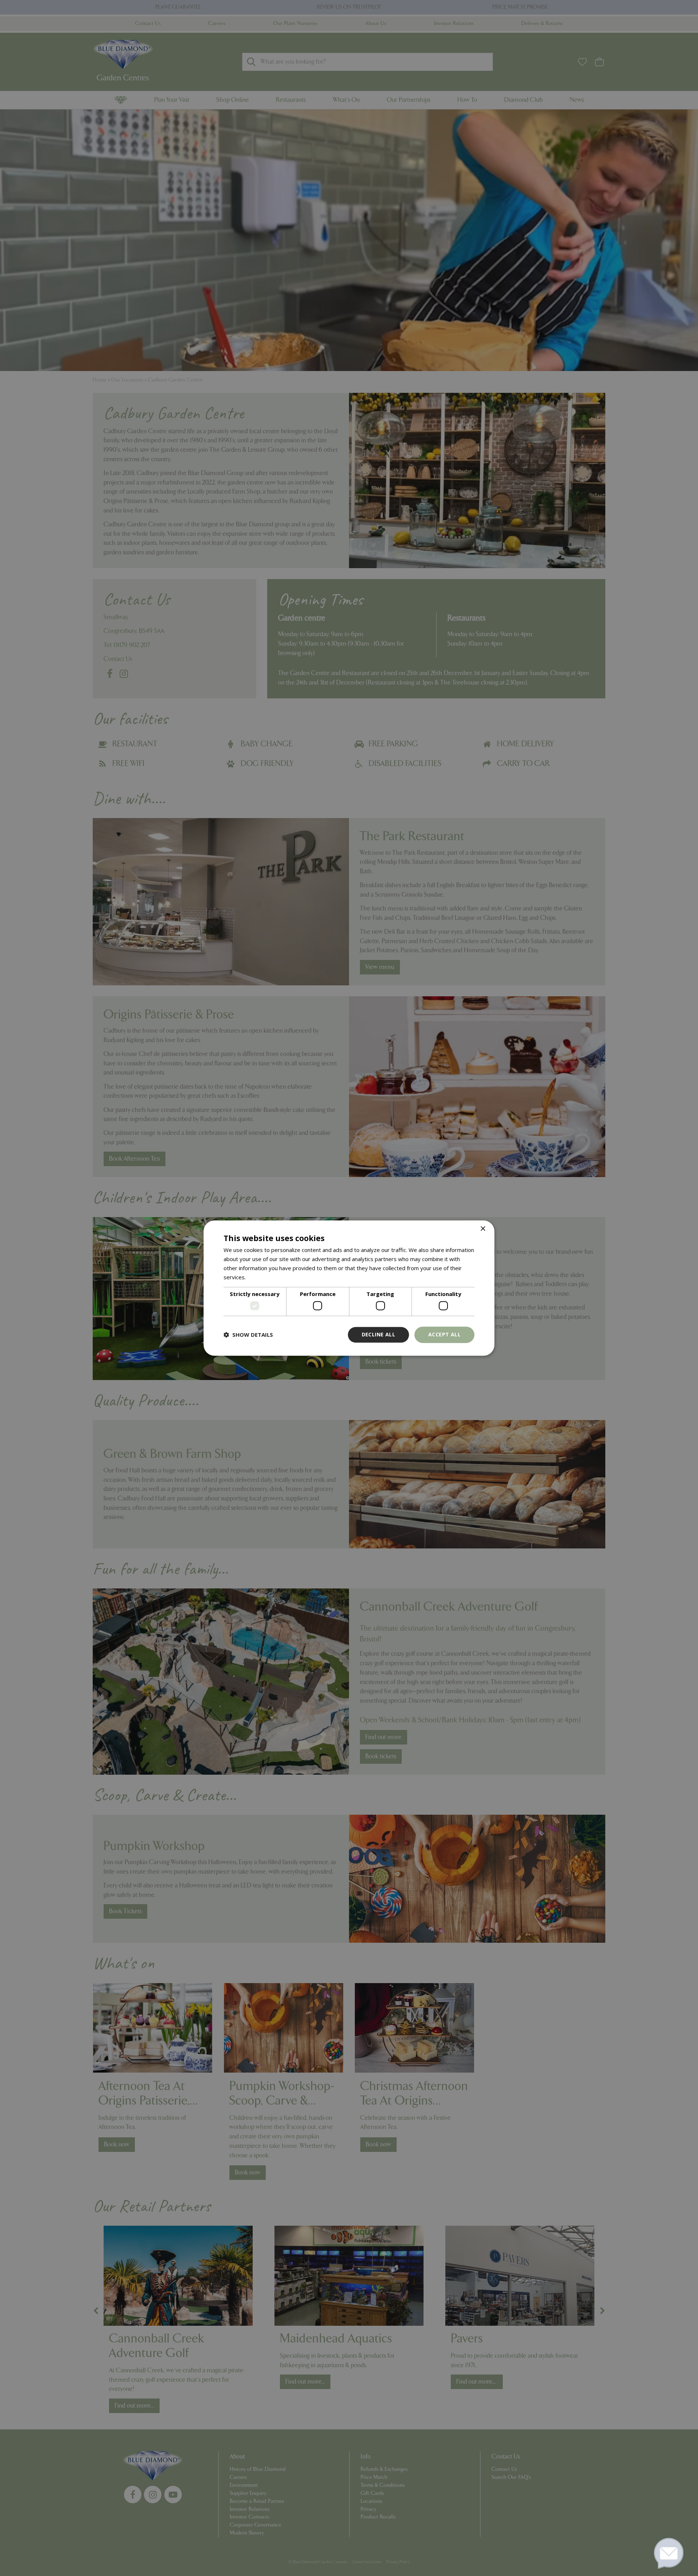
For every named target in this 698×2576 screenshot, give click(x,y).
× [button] (483, 1229)
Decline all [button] (378, 1334)
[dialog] (349, 1288)
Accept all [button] (444, 1334)
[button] (248, 1335)
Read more (261, 1277)
